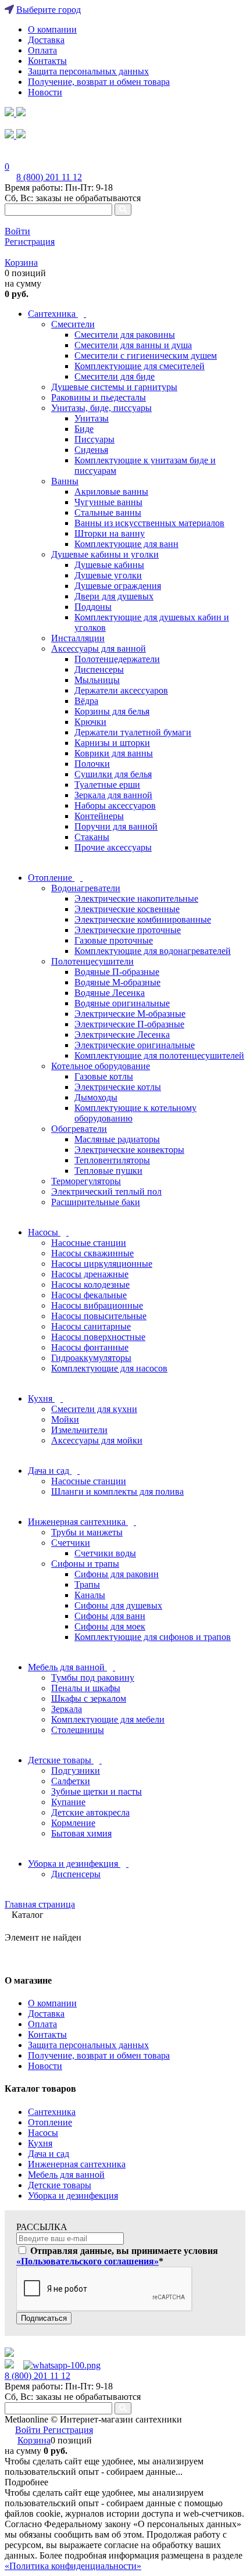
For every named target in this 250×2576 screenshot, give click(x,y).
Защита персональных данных (88, 71)
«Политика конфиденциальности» (73, 2566)
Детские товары (60, 2185)
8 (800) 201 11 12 (49, 177)
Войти (17, 231)
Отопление (50, 2122)
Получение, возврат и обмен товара (99, 82)
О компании (52, 29)
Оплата (42, 50)
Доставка (46, 40)
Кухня (40, 2143)
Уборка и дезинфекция (73, 2196)
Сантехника (52, 2112)
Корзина (21, 262)
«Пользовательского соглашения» (87, 2261)
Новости (45, 92)
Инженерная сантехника (77, 2164)
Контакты (47, 61)
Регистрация (30, 242)
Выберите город (49, 10)
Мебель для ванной (66, 2175)
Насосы (43, 2133)
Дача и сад (49, 2154)
